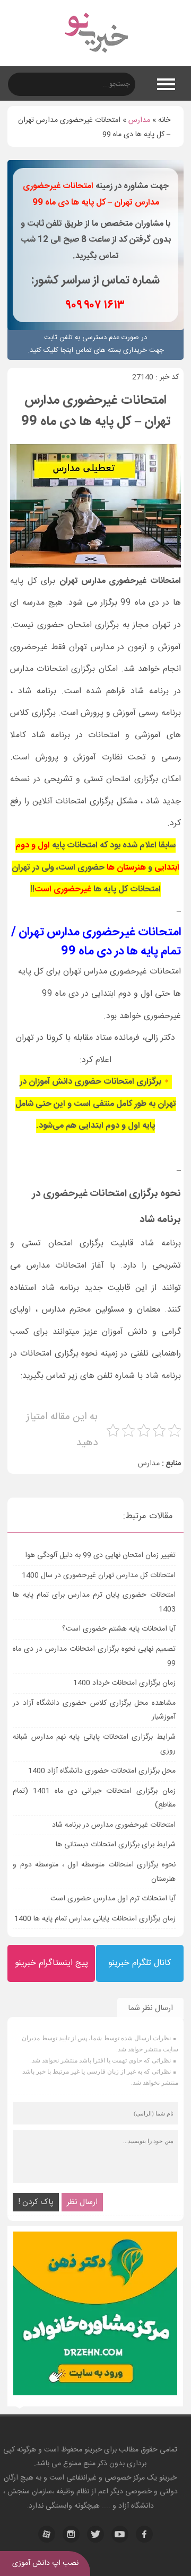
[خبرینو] (96, 59)
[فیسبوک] (144, 2534)
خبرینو (93, 2450)
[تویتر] (95, 2534)
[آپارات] (47, 2534)
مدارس (139, 120)
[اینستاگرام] (71, 2534)
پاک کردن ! (36, 2202)
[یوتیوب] (120, 2534)
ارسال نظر (82, 2202)
